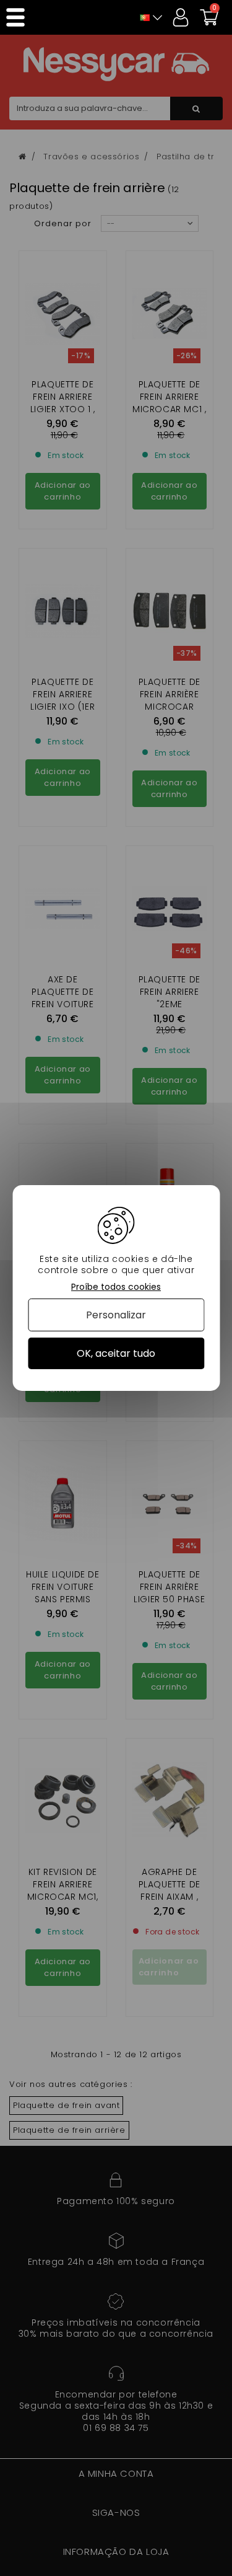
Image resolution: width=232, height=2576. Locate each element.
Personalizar (116, 1315)
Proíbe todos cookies (116, 1287)
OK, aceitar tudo (116, 1353)
